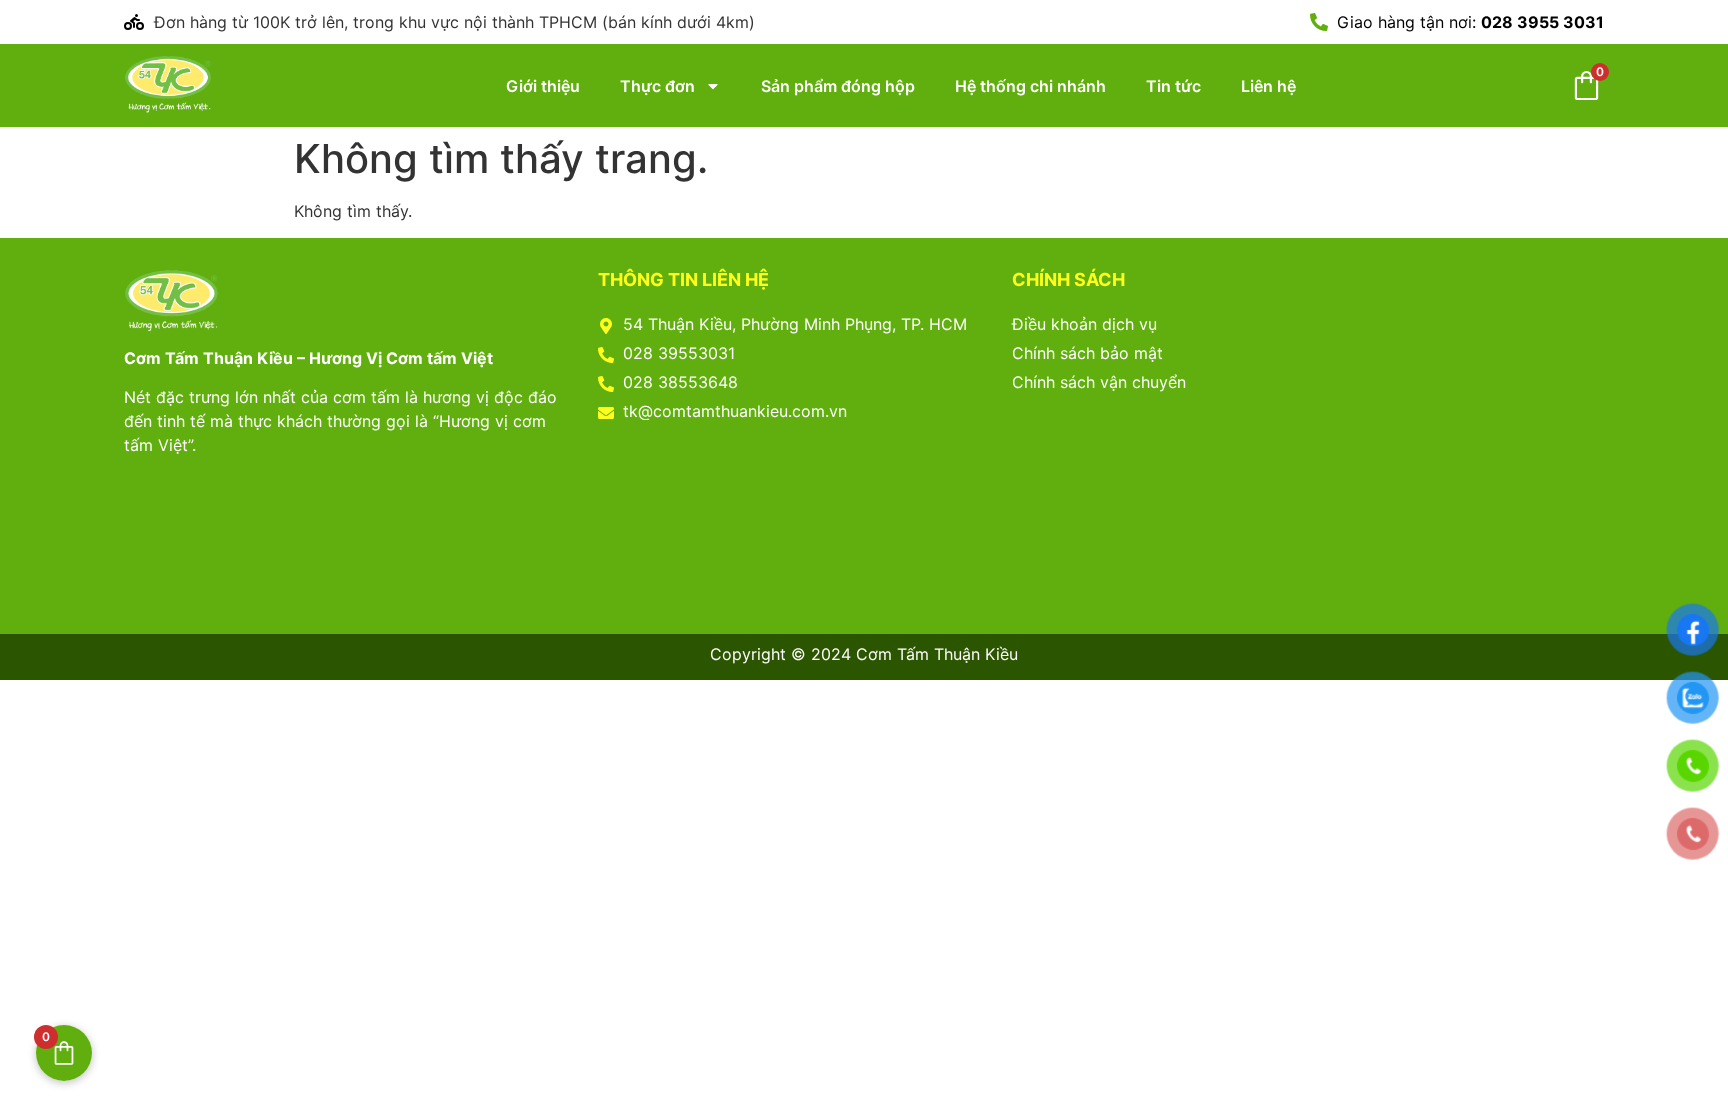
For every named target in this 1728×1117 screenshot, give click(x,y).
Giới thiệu (543, 86)
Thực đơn (657, 86)
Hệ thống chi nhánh (1030, 86)
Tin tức (1173, 86)
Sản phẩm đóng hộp (838, 86)
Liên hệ (1268, 86)
